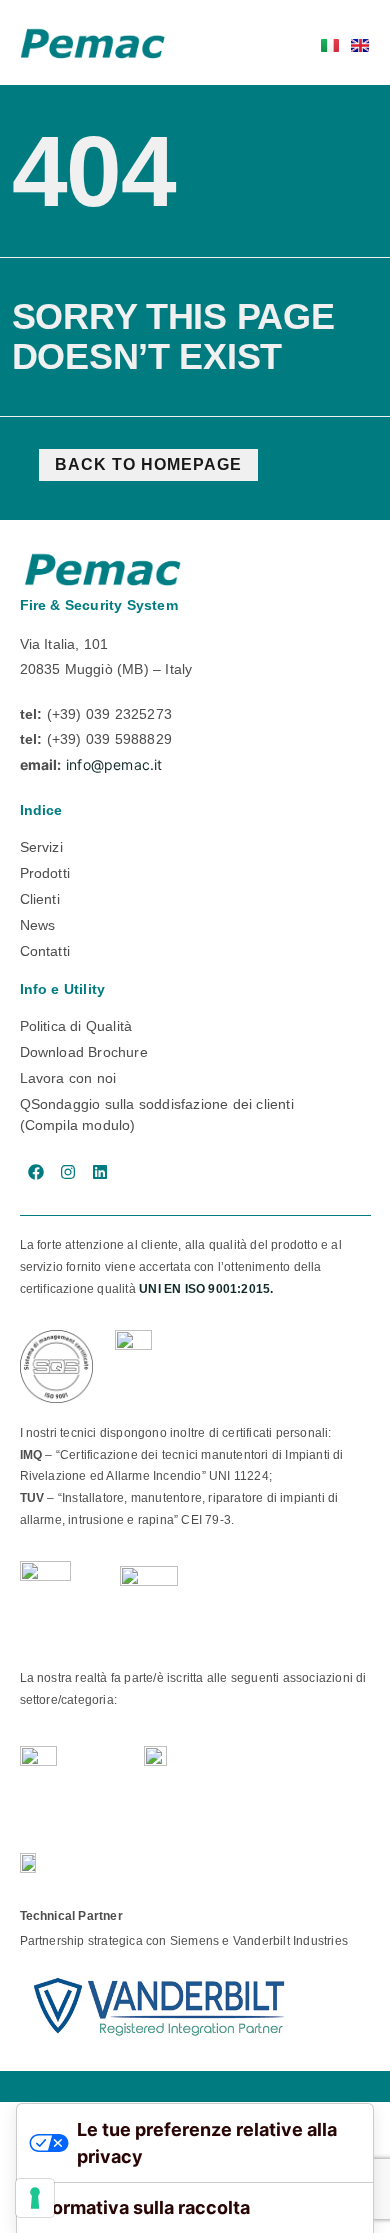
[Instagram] (68, 1172)
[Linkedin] (100, 1172)
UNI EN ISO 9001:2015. (206, 1289)
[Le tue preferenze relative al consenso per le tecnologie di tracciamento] (35, 2198)
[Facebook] (36, 1172)
